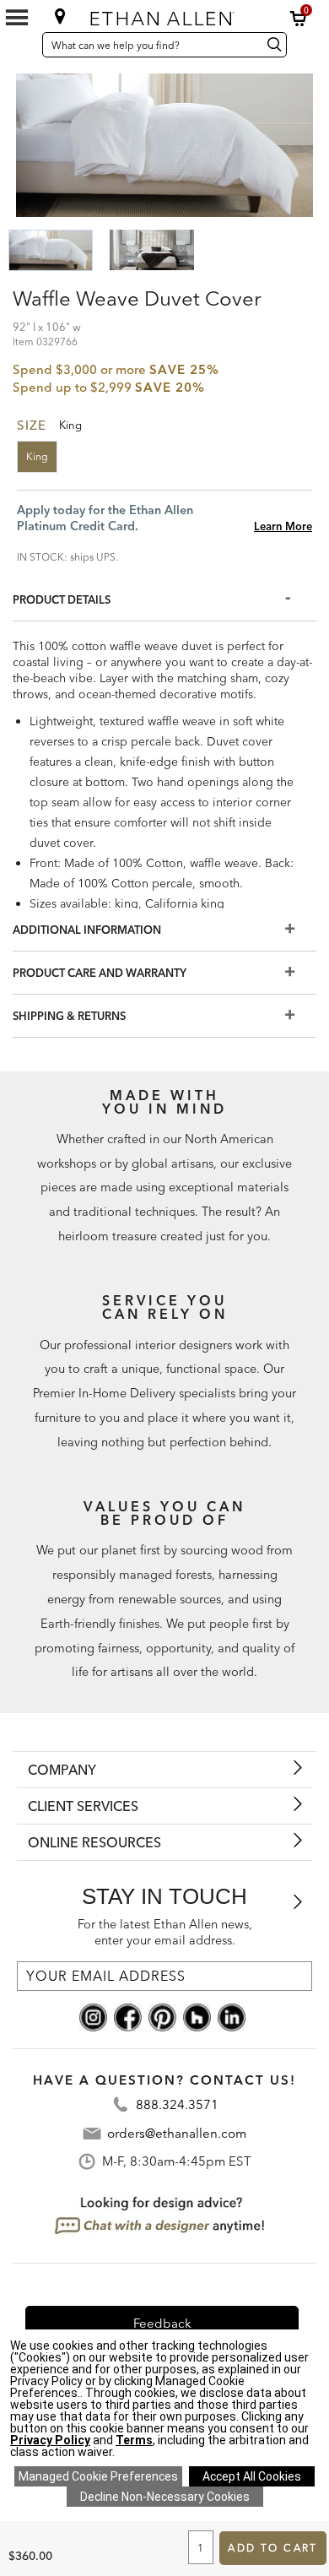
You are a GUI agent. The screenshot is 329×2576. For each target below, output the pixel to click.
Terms (134, 2440)
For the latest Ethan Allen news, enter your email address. (165, 1932)
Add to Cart (272, 2548)
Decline (165, 2497)
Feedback (162, 2323)
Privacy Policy (50, 2440)
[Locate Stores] (60, 16)
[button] (299, 19)
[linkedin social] (232, 2016)
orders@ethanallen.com (177, 2133)
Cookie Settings (98, 2476)
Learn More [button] (283, 526)
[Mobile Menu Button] (17, 18)
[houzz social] (197, 2016)
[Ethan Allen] (165, 15)
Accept (252, 2476)
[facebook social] (128, 2016)
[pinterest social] (162, 2016)
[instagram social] (93, 2016)
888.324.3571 (177, 2104)
